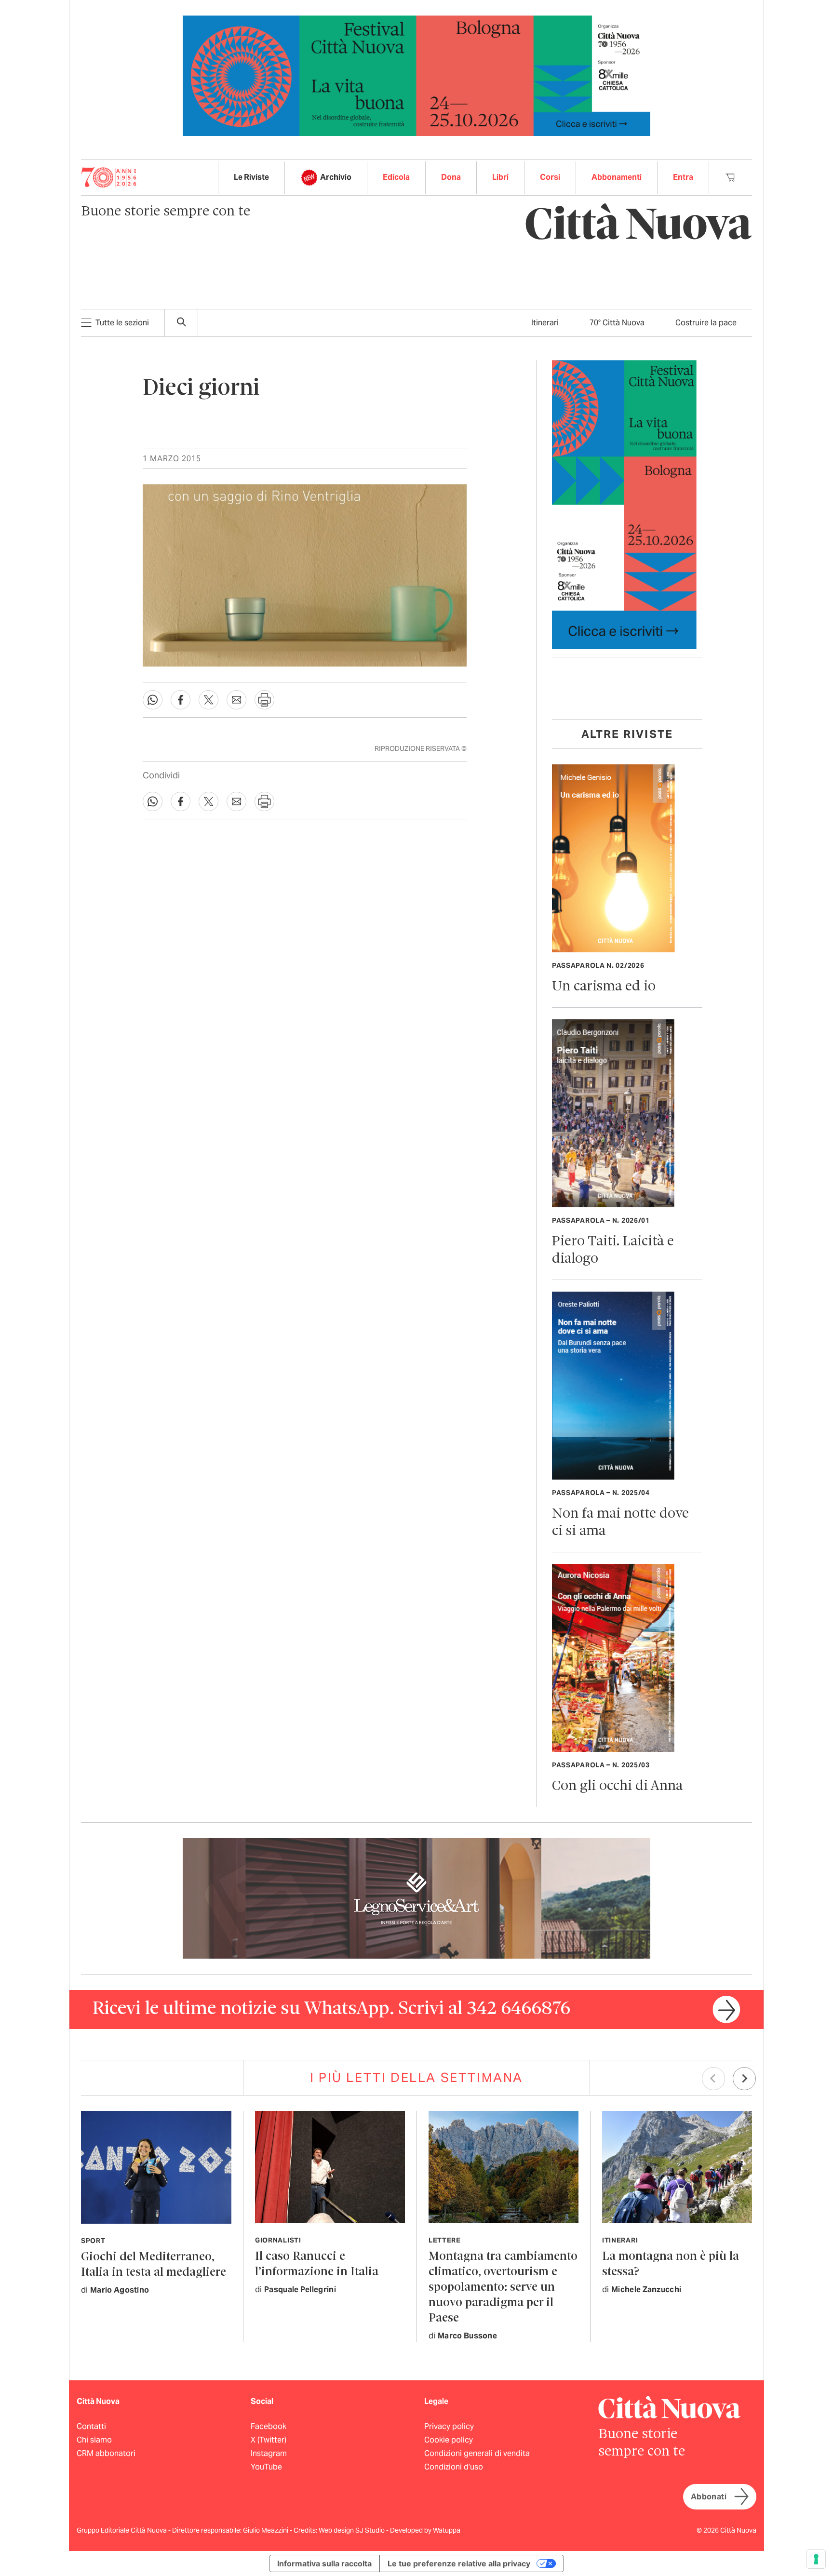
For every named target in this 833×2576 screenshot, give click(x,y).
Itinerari (545, 323)
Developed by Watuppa (425, 2530)
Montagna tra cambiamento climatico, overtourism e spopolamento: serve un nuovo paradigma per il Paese (503, 2288)
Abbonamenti (617, 177)
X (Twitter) (269, 2440)
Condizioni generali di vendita (477, 2453)
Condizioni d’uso (454, 2467)
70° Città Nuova (617, 323)
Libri (500, 177)
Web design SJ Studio (352, 2530)
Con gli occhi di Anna (617, 1786)
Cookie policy (449, 2440)
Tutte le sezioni (122, 323)
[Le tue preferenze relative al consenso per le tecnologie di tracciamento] (816, 2559)
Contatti (91, 2426)
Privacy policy (449, 2426)
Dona (451, 177)
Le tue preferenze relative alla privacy (459, 2563)
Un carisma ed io (604, 987)
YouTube (266, 2467)
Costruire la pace (706, 323)
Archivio (336, 177)
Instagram (269, 2453)
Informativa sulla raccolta (324, 2563)
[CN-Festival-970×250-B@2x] (416, 75)
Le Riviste (251, 177)
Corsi (550, 177)
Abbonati (709, 2497)
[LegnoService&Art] (416, 1898)
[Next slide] (744, 2079)
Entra (683, 177)
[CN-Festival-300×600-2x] (624, 504)
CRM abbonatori (106, 2453)
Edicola (396, 177)
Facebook (269, 2426)
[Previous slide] (713, 2079)
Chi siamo (94, 2440)
